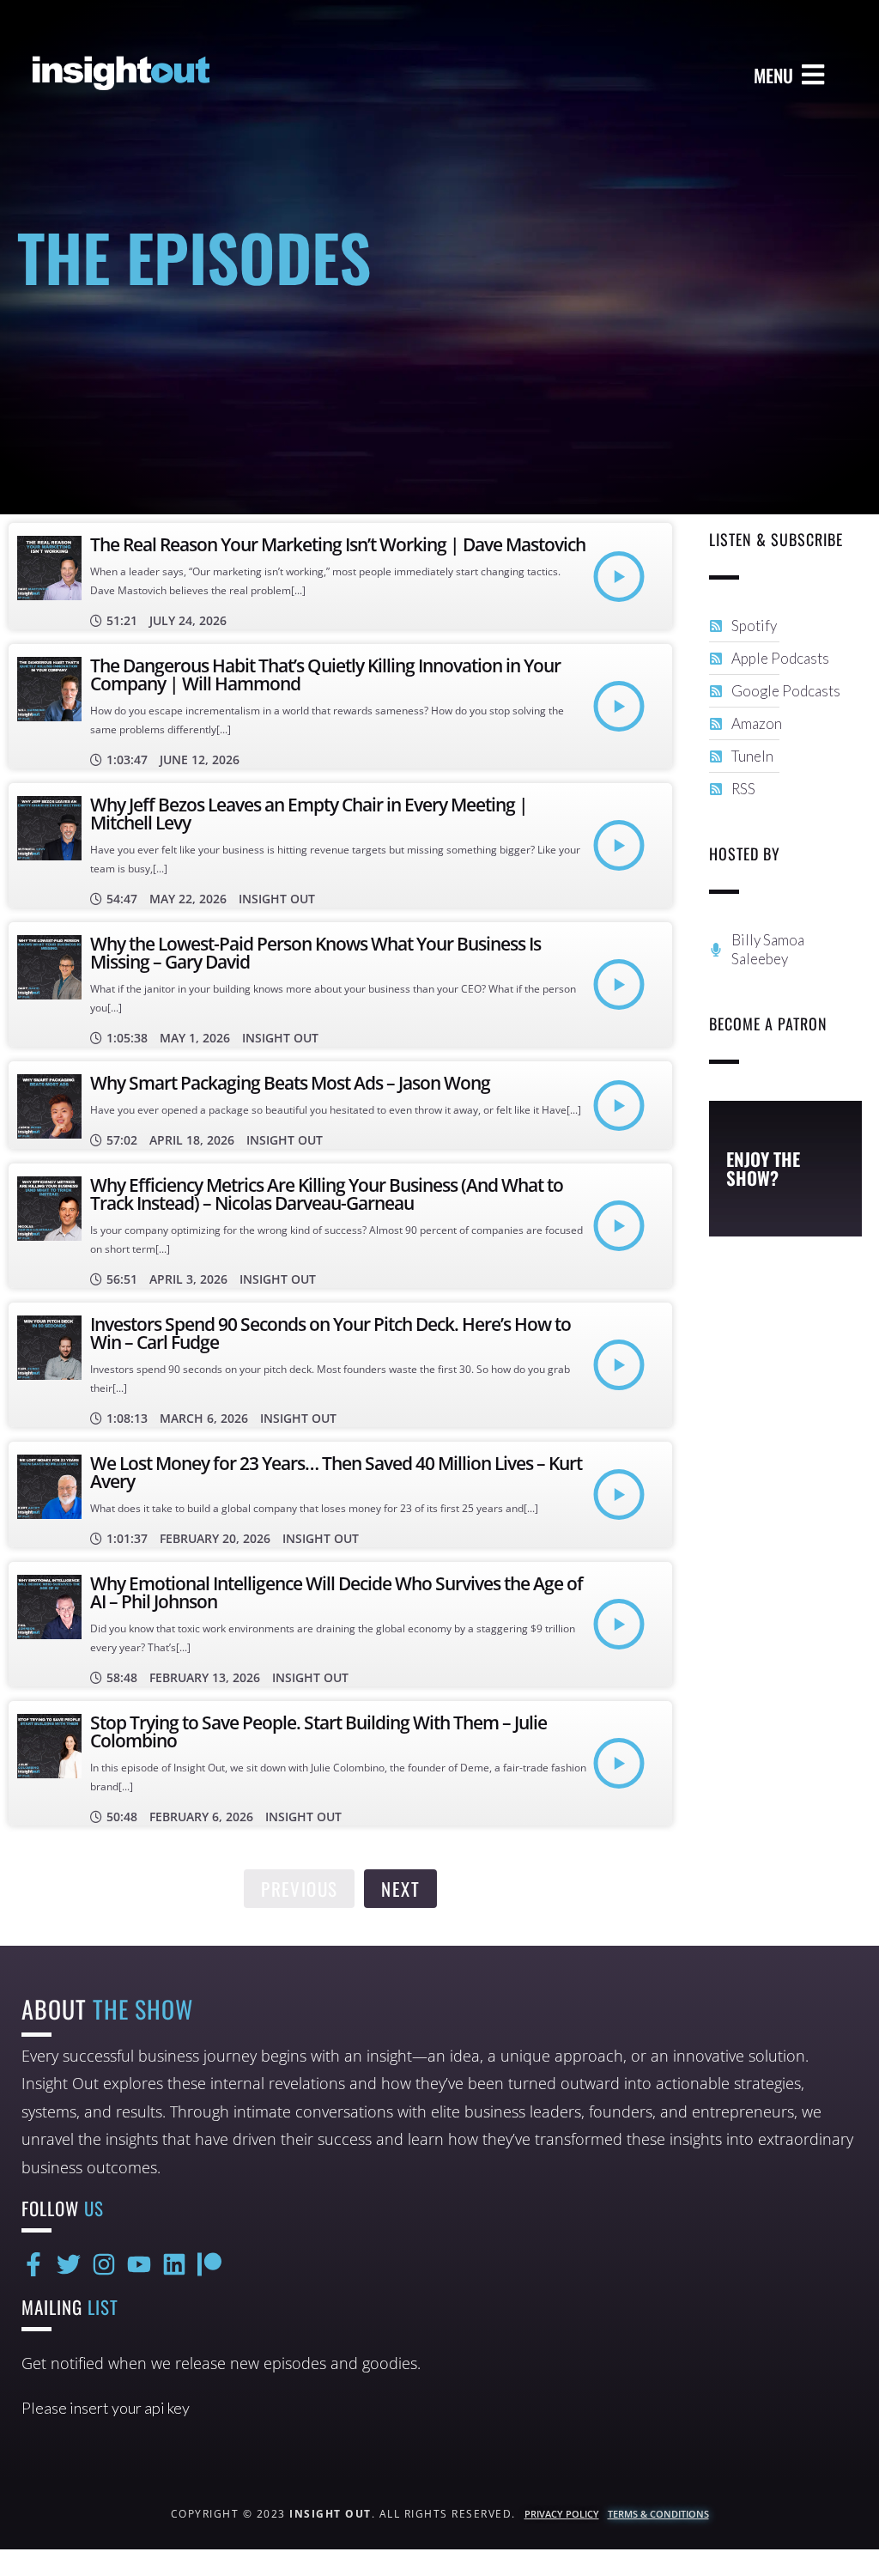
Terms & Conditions (658, 2514)
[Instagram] (104, 2264)
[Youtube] (139, 2264)
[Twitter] (69, 2264)
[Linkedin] (174, 2264)
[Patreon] (209, 2264)
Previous (299, 1889)
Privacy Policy (562, 2514)
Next (400, 1889)
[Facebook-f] (33, 2264)
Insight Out (277, 899)
